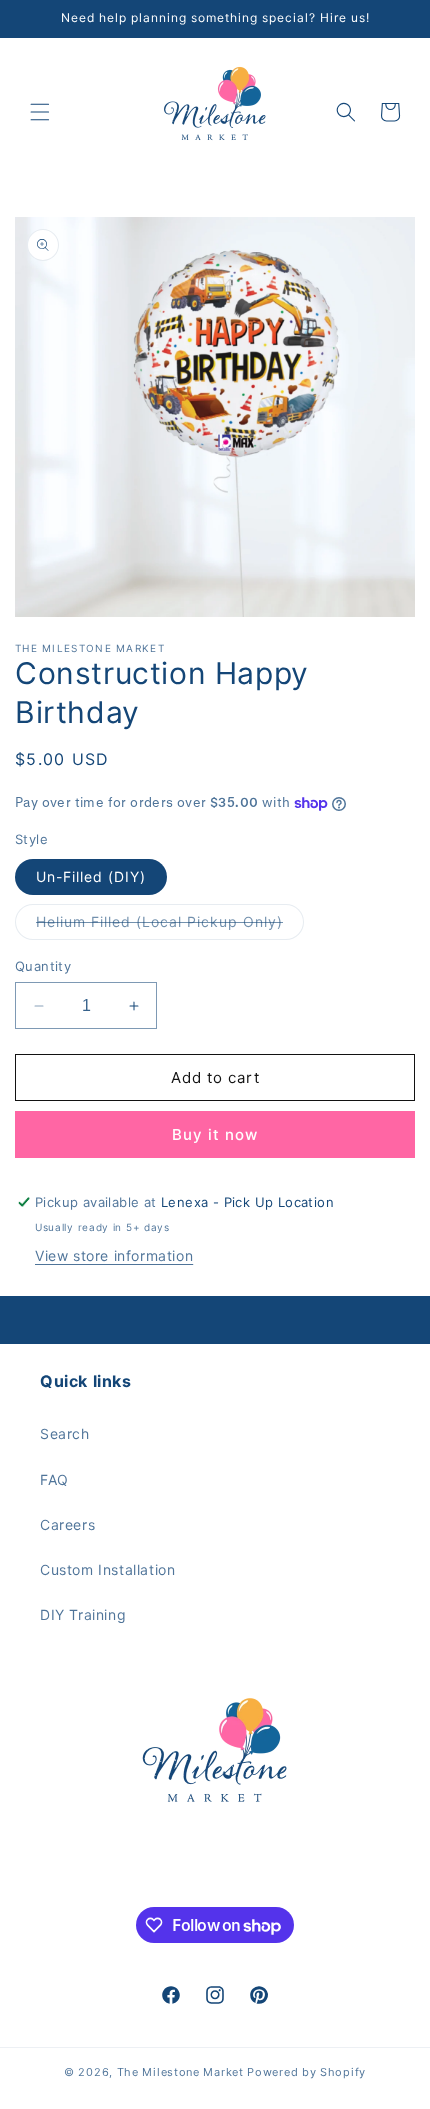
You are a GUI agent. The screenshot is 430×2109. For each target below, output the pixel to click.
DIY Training (83, 1614)
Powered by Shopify (306, 2072)
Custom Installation (107, 1569)
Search (65, 1433)
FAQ (54, 1479)
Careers (67, 1524)
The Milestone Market (180, 2072)
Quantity (43, 966)
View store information (114, 1255)
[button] (40, 112)
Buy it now (215, 1134)
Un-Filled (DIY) (91, 876)
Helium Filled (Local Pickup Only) (170, 926)
